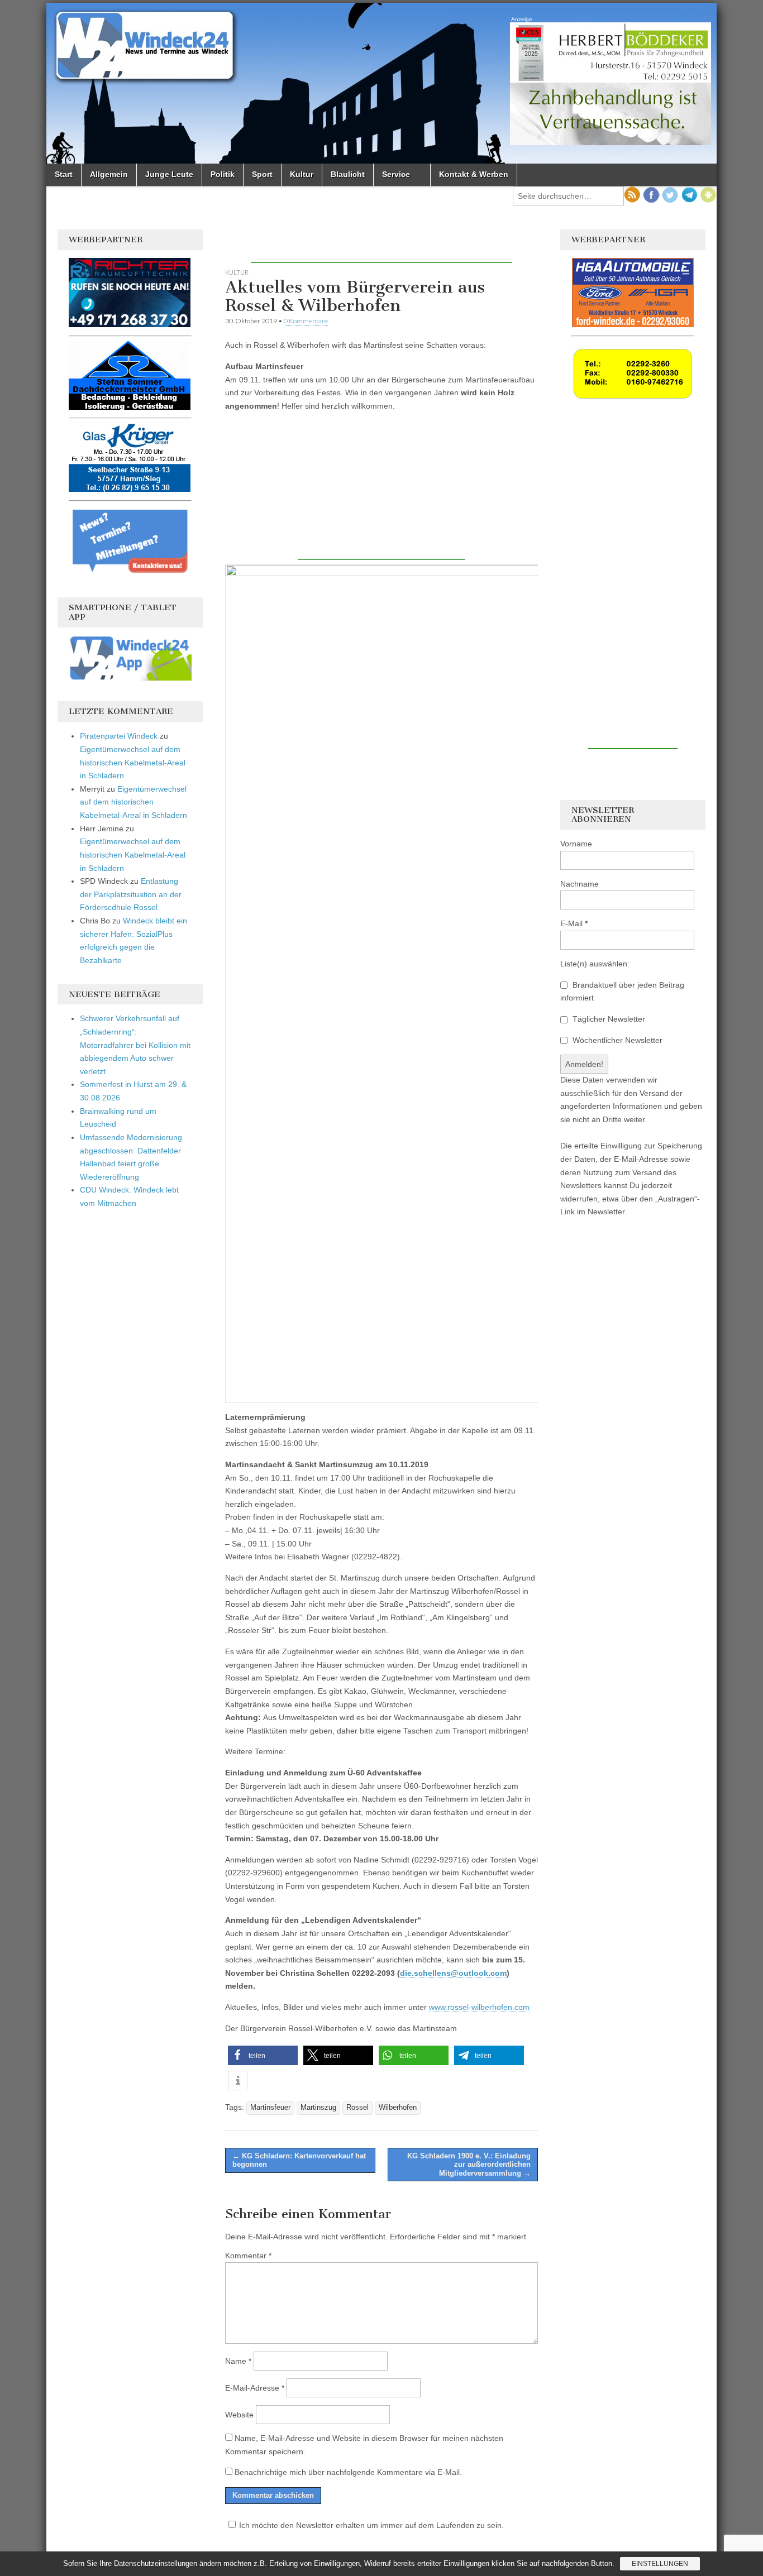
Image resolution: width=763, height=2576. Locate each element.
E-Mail (574, 923)
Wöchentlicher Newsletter (616, 1040)
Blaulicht (348, 174)
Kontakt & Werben (474, 174)
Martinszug (318, 2108)
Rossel (357, 2108)
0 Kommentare (306, 321)
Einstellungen (660, 2564)
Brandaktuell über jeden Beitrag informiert (622, 992)
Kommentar (248, 2256)
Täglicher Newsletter (608, 1019)
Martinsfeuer (270, 2108)
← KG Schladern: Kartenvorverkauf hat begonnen (299, 2160)
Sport (262, 174)
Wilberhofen (398, 2108)
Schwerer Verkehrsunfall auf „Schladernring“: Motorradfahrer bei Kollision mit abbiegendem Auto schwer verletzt (135, 1045)
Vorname (576, 844)
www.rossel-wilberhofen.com (479, 2007)
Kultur (302, 174)
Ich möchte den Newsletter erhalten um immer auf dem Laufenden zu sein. (371, 2525)
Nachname (580, 884)
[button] (263, 2055)
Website (239, 2415)
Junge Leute (169, 174)
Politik (223, 174)
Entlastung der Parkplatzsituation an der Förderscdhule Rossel (131, 894)
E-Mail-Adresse (255, 2388)
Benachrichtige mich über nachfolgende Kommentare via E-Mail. (348, 2472)
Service (396, 174)
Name (238, 2361)
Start (64, 174)
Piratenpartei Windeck (119, 736)
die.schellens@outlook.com (453, 1973)
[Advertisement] (381, 246)
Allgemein (109, 174)
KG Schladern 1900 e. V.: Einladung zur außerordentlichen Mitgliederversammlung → (469, 2165)
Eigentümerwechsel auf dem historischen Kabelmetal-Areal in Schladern (133, 762)
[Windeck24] (381, 83)
